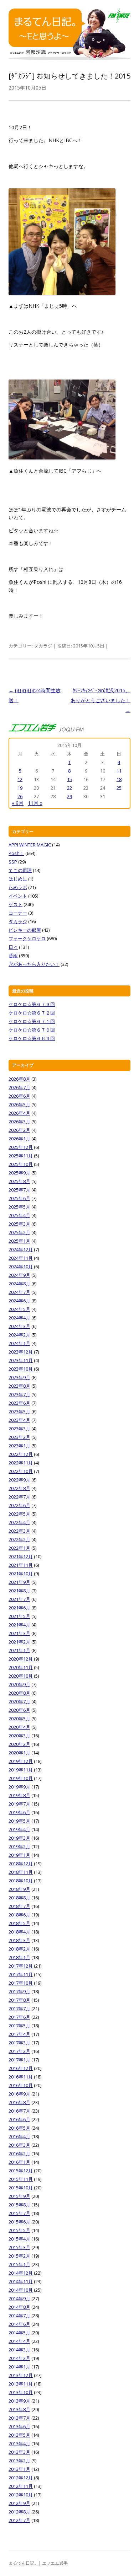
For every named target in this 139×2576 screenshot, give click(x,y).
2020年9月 (19, 1684)
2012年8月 (19, 2512)
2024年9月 (19, 1275)
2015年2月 (19, 2256)
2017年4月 (19, 2034)
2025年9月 (19, 1173)
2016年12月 (21, 2068)
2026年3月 (19, 1122)
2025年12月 (21, 1147)
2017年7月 (19, 2008)
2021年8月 (19, 1591)
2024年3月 (19, 1326)
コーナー (18, 913)
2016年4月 (19, 2136)
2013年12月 (21, 2375)
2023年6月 (19, 1403)
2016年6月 (19, 2119)
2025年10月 (21, 1164)
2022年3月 (19, 1531)
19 (20, 788)
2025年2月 (19, 1232)
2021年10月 (21, 1574)
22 (69, 788)
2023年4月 (19, 1420)
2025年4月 (19, 1215)
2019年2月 (19, 1846)
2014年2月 (19, 2358)
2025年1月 (19, 1241)
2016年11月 (21, 2077)
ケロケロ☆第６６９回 (32, 1038)
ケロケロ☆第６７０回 (32, 1030)
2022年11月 (21, 1463)
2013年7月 (19, 2418)
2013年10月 (21, 2392)
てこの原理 (20, 870)
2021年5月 (19, 1616)
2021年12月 (21, 1556)
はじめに (18, 879)
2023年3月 (19, 1429)
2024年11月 (21, 1258)
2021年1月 (19, 1650)
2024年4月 (19, 1318)
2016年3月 (19, 2145)
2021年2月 (19, 1642)
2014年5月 (19, 2333)
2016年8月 (19, 2102)
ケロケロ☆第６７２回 (32, 1013)
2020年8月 (19, 1693)
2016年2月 (19, 2153)
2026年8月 (19, 1079)
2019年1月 (19, 1855)
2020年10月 (21, 1676)
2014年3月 (19, 2350)
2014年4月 (19, 2341)
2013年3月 (19, 2452)
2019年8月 (19, 1795)
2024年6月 (19, 1301)
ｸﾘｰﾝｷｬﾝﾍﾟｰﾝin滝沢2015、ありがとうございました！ (101, 700)
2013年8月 (19, 2409)
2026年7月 (19, 1087)
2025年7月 (19, 1190)
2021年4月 (19, 1625)
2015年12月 (21, 2171)
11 (119, 771)
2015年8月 (19, 2205)
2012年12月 (21, 2478)
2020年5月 (19, 1719)
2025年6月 (19, 1198)
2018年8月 (19, 1898)
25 (119, 788)
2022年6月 (19, 1505)
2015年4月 (19, 2239)
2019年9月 (19, 1787)
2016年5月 (19, 2128)
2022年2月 (19, 1539)
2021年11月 (21, 1565)
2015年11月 (21, 2179)
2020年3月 (19, 1736)
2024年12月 (21, 1249)
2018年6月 (19, 1915)
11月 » (35, 803)
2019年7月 (19, 1804)
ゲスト (16, 904)
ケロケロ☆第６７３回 (32, 1004)
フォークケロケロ (27, 939)
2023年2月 (19, 1437)
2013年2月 (19, 2461)
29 (69, 796)
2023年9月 (19, 1377)
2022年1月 (19, 1548)
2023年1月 (19, 1446)
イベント (18, 896)
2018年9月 (19, 1889)
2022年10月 (21, 1471)
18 (119, 779)
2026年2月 (19, 1130)
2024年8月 (19, 1284)
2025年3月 (19, 1224)
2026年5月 (19, 1104)
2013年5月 (19, 2435)
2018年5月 (19, 1923)
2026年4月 (19, 1113)
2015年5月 (19, 2230)
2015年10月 (21, 2188)
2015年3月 (19, 2247)
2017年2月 (19, 2051)
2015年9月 (19, 2196)
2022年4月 (19, 1522)
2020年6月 (19, 1710)
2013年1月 (19, 2469)
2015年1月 (19, 2264)
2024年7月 (19, 1292)
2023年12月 (21, 1352)
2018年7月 (19, 1906)
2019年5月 (19, 1821)
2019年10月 (21, 1778)
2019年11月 (21, 1770)
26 (20, 796)
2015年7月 (19, 2213)
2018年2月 (19, 1949)
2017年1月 (19, 2060)
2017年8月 (19, 2000)
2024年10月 (21, 1267)
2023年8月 (19, 1386)
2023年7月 (19, 1394)
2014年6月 (19, 2324)
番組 (13, 956)
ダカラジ (43, 646)
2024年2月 (19, 1335)
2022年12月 (21, 1454)
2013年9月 (19, 2401)
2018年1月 (19, 1957)
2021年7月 (19, 1599)
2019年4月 (19, 1829)
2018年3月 (19, 1940)
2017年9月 (19, 1991)
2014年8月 (19, 2307)
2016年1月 (19, 2162)
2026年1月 (19, 1139)
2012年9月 (19, 2503)
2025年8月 (19, 1181)
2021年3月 (19, 1633)
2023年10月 (21, 1369)
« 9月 (18, 803)
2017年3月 (19, 2043)
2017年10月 (21, 1983)
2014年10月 (21, 2290)
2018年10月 (21, 1881)
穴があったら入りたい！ (34, 964)
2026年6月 (19, 1096)
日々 (13, 947)
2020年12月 (21, 1659)
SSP (13, 862)
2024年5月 (19, 1309)
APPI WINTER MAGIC (30, 845)
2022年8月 (19, 1488)
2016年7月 (19, 2111)
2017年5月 (19, 2026)
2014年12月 (21, 2273)
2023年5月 (19, 1411)
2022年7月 (19, 1497)
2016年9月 (19, 2094)
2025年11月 (21, 1156)
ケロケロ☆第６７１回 (32, 1021)
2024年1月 (19, 1343)
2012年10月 (21, 2495)
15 (69, 779)
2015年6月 (19, 2222)
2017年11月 (21, 1974)
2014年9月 (19, 2298)
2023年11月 (21, 1360)
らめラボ (18, 887)
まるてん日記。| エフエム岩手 (38, 2563)
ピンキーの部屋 (25, 930)
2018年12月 (21, 1864)
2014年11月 (21, 2281)
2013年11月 (21, 2384)
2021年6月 (19, 1608)
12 (20, 779)
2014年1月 (19, 2367)
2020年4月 (19, 1727)
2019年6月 (19, 1812)
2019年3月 (19, 1838)
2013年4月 (19, 2443)
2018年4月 (19, 1932)
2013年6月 (19, 2426)
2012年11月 (21, 2486)
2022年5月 (19, 1514)
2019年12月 (21, 1761)
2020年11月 (21, 1667)
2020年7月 (19, 1701)
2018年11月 (21, 1872)
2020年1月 (19, 1753)
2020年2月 (19, 1744)
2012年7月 (19, 2520)
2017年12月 (21, 1966)
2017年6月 (19, 2017)
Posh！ (16, 853)
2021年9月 (19, 1582)
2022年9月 (19, 1480)
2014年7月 (19, 2316)
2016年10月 (21, 2085)
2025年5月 (19, 1207)
